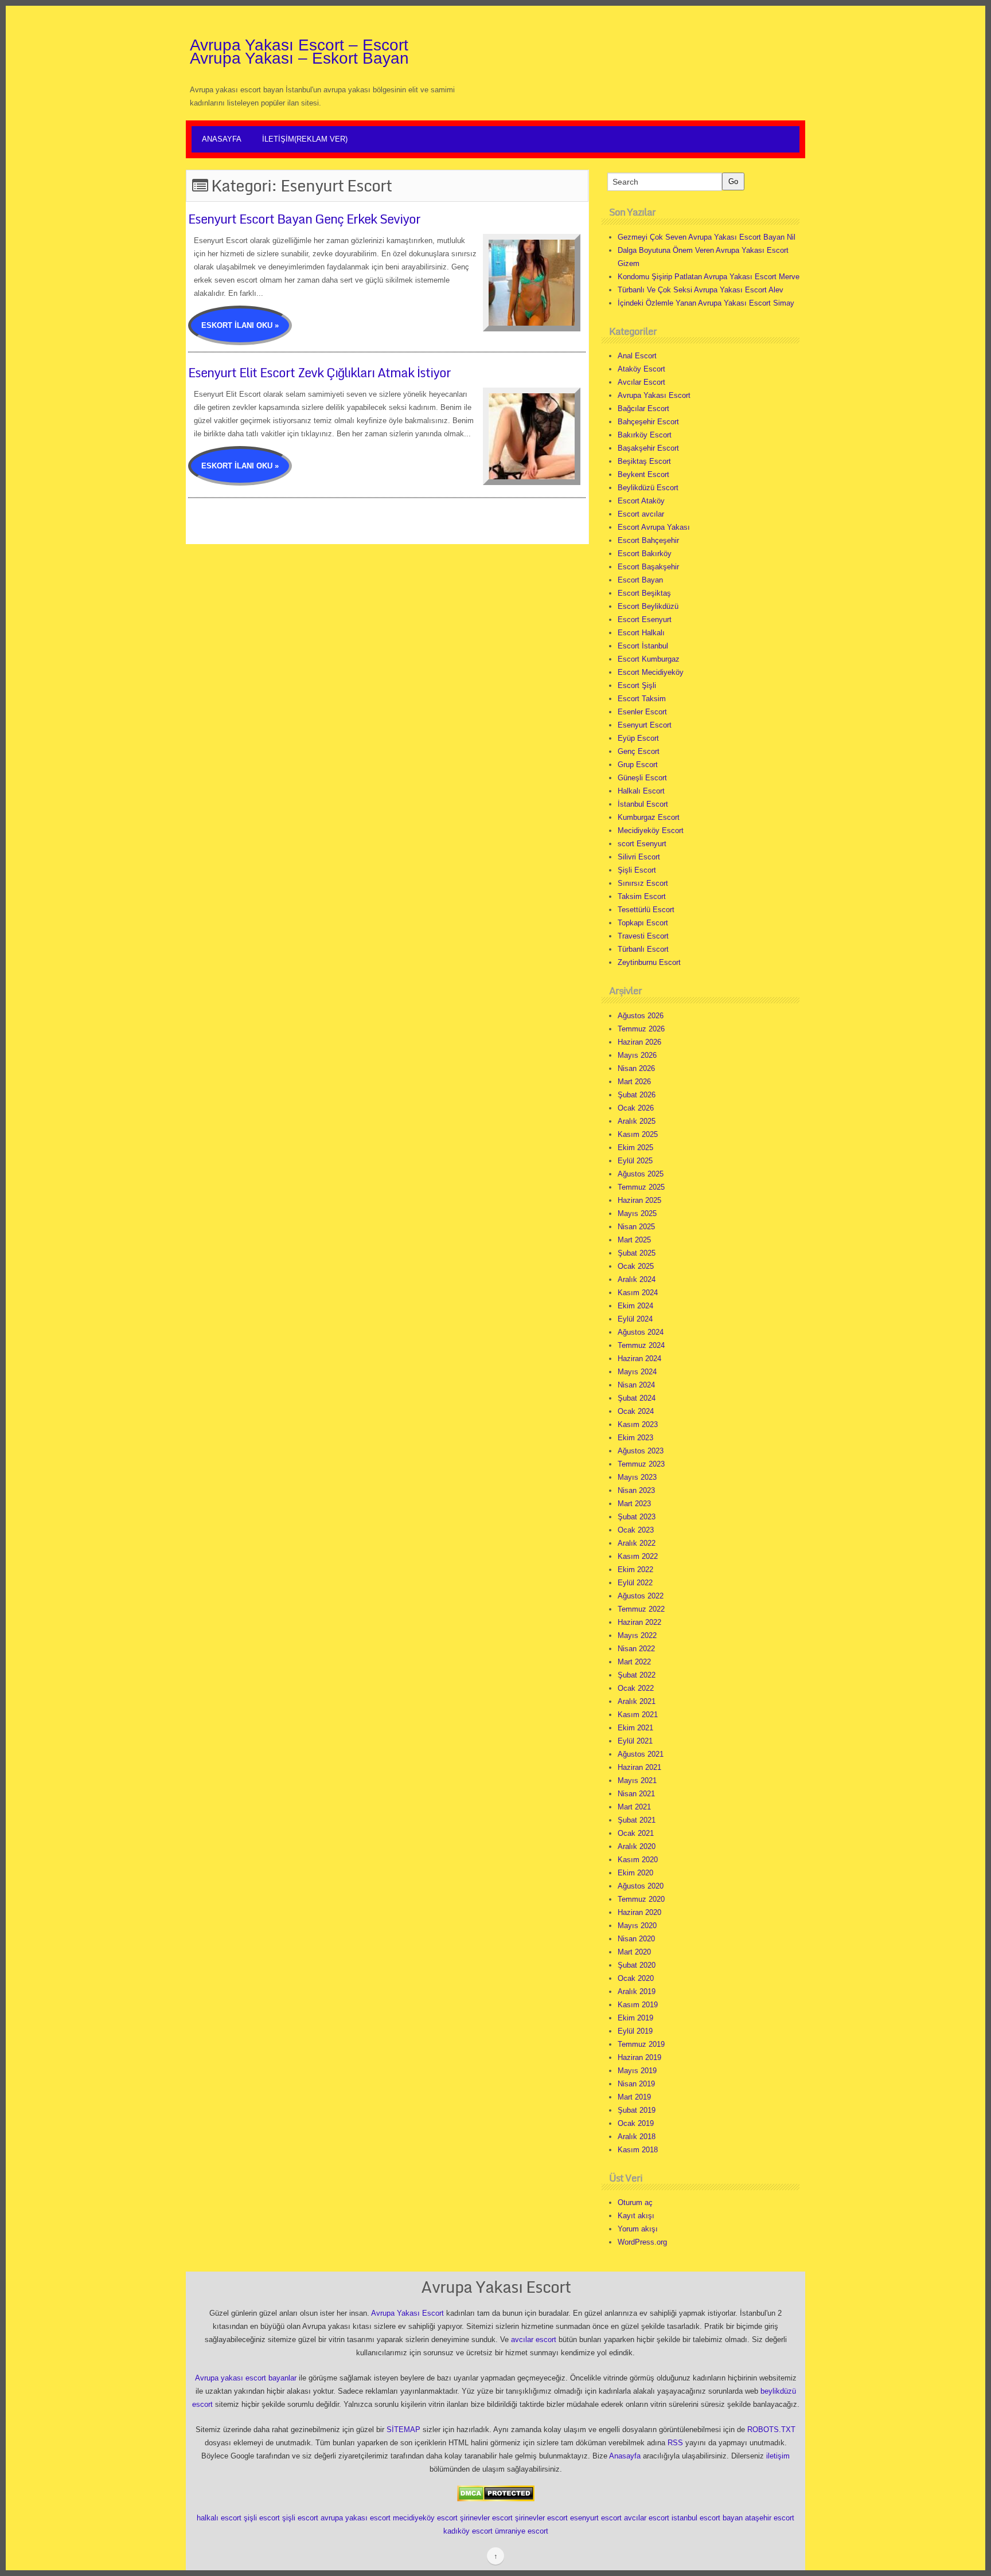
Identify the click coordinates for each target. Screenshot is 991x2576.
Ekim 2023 (635, 1438)
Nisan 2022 (636, 1649)
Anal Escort (637, 356)
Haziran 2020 (639, 1912)
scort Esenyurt (642, 844)
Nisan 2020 (636, 1939)
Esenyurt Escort (645, 725)
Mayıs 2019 (637, 2071)
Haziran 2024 (639, 1359)
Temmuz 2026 (641, 1029)
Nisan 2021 (636, 1794)
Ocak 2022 (636, 1688)
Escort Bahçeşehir (648, 540)
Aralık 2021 (637, 1701)
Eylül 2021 (635, 1741)
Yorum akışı (638, 2229)
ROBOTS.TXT (771, 2430)
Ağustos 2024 (641, 1332)
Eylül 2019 (635, 2031)
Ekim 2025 (635, 1148)
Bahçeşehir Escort (648, 422)
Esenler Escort (642, 712)
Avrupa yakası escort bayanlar (246, 2378)
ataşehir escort (770, 2518)
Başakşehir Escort (648, 448)
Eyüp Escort (638, 738)
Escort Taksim (642, 699)
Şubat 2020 (637, 1965)
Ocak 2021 (636, 1833)
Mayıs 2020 (637, 1926)
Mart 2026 (634, 1082)
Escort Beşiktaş (644, 593)
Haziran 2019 (639, 2057)
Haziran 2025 (639, 1200)
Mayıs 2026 (637, 1055)
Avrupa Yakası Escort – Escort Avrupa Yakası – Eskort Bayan (299, 52)
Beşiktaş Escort (644, 461)
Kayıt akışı (636, 2216)
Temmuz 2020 (641, 1899)
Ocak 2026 (636, 1108)
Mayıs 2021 (637, 1780)
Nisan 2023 (636, 1490)
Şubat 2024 (637, 1398)
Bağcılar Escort (643, 409)
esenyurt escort (596, 2518)
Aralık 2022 (637, 1543)
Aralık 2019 (637, 1991)
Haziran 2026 (639, 1042)
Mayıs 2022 (637, 1635)
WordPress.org (642, 2242)
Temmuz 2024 (641, 1345)
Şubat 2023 (637, 1517)
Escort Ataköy (641, 501)
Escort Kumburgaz (649, 659)
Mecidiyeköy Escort (651, 830)
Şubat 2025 (637, 1253)
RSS (675, 2443)
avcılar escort (534, 2339)
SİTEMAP (403, 2430)
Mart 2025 (634, 1240)
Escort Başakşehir (648, 567)
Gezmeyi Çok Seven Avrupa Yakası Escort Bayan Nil (707, 237)
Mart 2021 (634, 1807)
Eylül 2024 (635, 1319)
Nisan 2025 (636, 1227)
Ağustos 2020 (641, 1886)
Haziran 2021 (639, 1767)
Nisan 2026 (636, 1068)
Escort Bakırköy (645, 554)
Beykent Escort (643, 474)
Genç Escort (639, 751)
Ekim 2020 (635, 1873)
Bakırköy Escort (645, 435)
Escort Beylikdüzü (648, 606)
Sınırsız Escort (643, 883)
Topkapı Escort (643, 923)
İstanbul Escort (643, 804)
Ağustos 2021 (641, 1754)
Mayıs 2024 (637, 1372)
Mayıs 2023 (637, 1477)
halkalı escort (219, 2518)
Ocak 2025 (636, 1266)
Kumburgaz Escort (649, 817)
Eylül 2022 (635, 1583)
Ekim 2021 (635, 1728)
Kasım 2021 (638, 1715)
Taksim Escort (642, 896)
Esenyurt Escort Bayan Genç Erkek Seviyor (304, 219)
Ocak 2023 (636, 1530)
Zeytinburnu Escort (649, 962)
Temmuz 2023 (641, 1464)
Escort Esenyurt (645, 619)
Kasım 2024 (638, 1293)
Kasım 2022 (638, 1556)
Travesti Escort (643, 936)
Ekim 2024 (635, 1306)
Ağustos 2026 (641, 1016)
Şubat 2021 (637, 1820)
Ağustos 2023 (641, 1451)
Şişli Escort (637, 870)
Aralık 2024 (637, 1279)
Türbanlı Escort (643, 949)
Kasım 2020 (638, 1860)
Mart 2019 (634, 2097)
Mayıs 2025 (637, 1213)
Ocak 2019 (636, 2123)
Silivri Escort (639, 857)
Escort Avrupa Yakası (654, 527)
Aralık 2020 (637, 1846)
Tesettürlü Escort (646, 910)
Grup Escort (638, 765)
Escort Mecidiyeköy (651, 672)
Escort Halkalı (641, 633)
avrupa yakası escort (356, 2518)
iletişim (778, 2456)
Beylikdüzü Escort (648, 488)
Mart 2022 (634, 1662)
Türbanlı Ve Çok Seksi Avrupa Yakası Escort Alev (701, 290)
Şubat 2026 (637, 1095)
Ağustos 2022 (641, 1596)
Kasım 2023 (638, 1424)
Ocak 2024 (636, 1411)
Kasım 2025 (638, 1134)
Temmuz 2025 (641, 1187)
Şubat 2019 (637, 2110)
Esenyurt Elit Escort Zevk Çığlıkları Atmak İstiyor (319, 372)
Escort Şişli (637, 685)
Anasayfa (222, 139)
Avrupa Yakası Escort (654, 395)
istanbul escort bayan (707, 2518)
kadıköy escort (468, 2531)
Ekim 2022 (635, 1570)
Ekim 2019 (635, 2018)
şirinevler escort (486, 2518)
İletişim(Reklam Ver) (305, 139)
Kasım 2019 (638, 2005)
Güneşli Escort (642, 778)
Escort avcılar (641, 514)
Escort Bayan (640, 580)
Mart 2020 (634, 1952)
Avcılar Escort (641, 382)
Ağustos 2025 (641, 1174)
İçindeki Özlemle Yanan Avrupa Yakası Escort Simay (706, 303)
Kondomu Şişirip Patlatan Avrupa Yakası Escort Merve (709, 277)
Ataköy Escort (641, 369)
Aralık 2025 (637, 1121)
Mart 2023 (634, 1504)
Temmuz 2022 (641, 1609)
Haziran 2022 (639, 1622)
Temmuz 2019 (641, 2044)
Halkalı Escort (641, 791)
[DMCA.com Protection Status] (496, 2493)
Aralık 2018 (637, 2137)
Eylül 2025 (635, 1161)
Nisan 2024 (636, 1385)
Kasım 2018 (638, 2150)
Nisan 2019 (636, 2084)
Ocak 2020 (636, 1978)
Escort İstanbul (643, 646)
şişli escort (262, 2518)
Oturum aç (635, 2202)
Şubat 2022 (637, 1675)
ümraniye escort (522, 2531)
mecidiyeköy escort (425, 2518)
